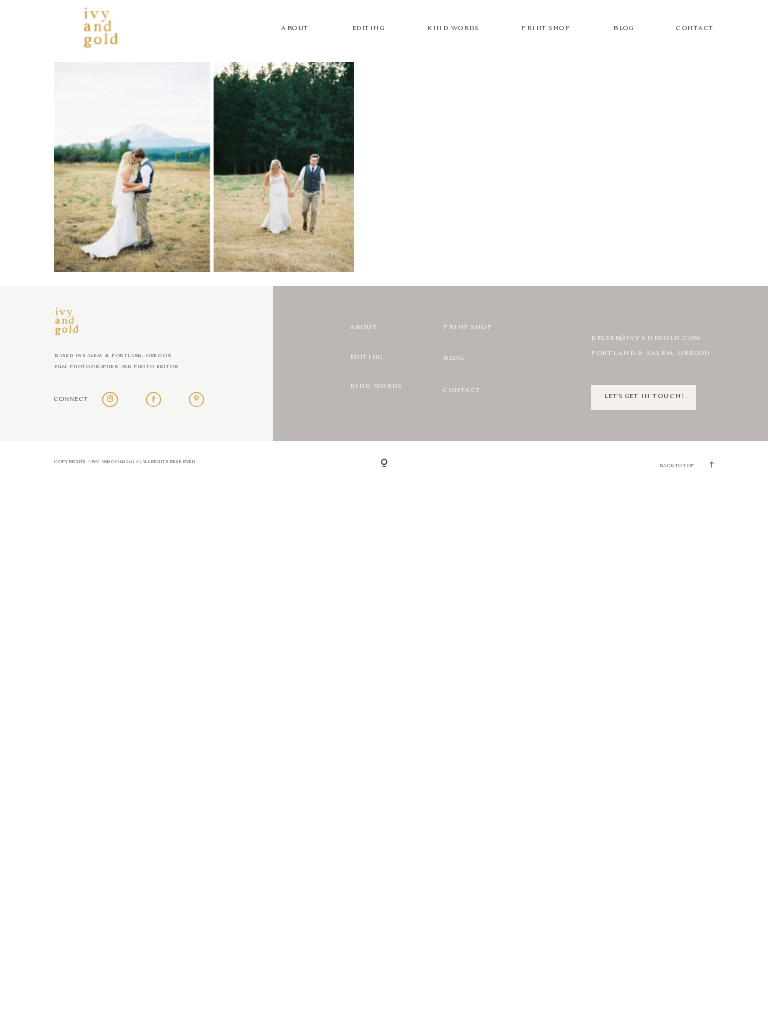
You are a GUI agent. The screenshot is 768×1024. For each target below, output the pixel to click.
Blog (623, 28)
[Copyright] (384, 464)
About (295, 28)
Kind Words (452, 28)
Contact (695, 28)
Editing (368, 28)
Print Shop (545, 28)
